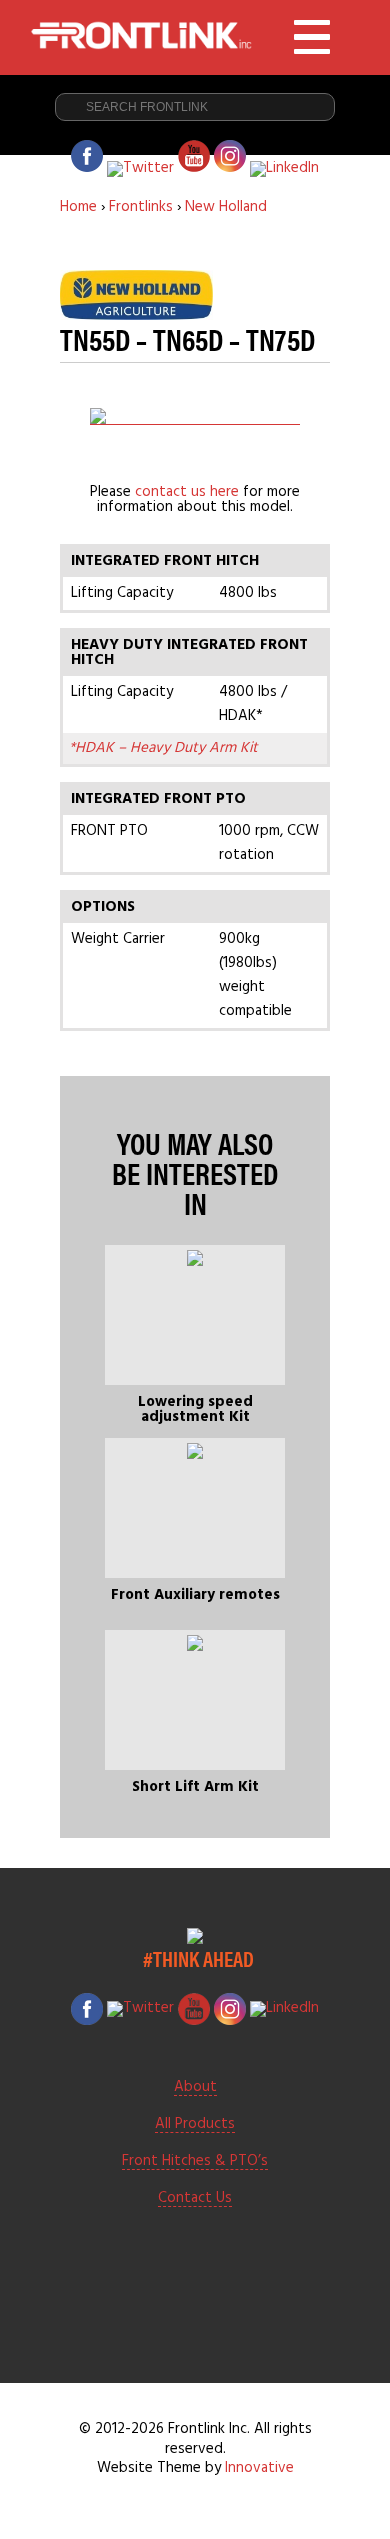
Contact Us (195, 2199)
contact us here (187, 492)
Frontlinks (141, 207)
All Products (195, 2125)
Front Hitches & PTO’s (195, 2162)
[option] (195, 416)
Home (78, 207)
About (195, 2088)
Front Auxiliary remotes (195, 1595)
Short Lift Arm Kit (195, 1787)
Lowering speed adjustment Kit (195, 1409)
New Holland (226, 207)
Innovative (259, 2468)
